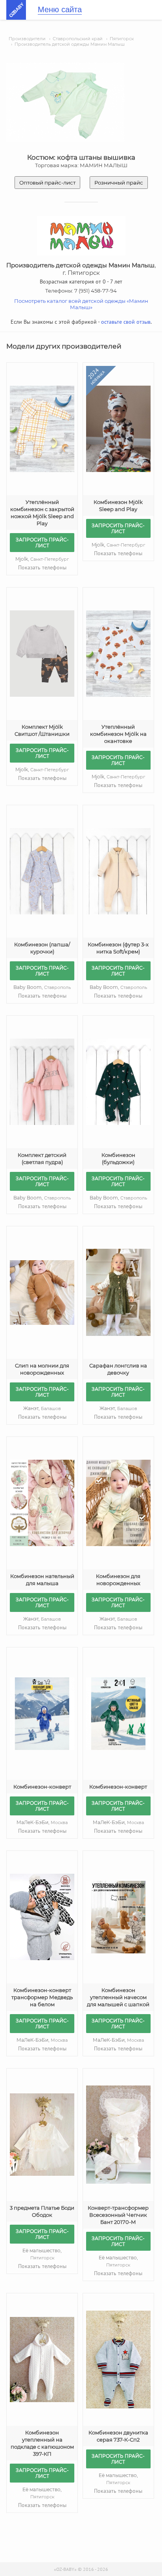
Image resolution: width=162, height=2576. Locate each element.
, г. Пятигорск (81, 269)
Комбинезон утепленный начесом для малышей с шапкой (118, 1997)
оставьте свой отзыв (126, 322)
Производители (27, 39)
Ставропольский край (78, 39)
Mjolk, (42, 559)
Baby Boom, (42, 987)
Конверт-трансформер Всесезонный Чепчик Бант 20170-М (118, 2215)
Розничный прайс (119, 183)
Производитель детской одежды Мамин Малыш (70, 44)
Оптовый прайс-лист (47, 183)
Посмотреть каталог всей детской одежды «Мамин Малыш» (81, 304)
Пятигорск (122, 39)
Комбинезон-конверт (42, 1787)
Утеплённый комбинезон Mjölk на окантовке (118, 734)
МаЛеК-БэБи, (42, 1822)
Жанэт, (42, 1408)
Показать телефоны (42, 567)
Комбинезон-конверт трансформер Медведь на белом (42, 1997)
